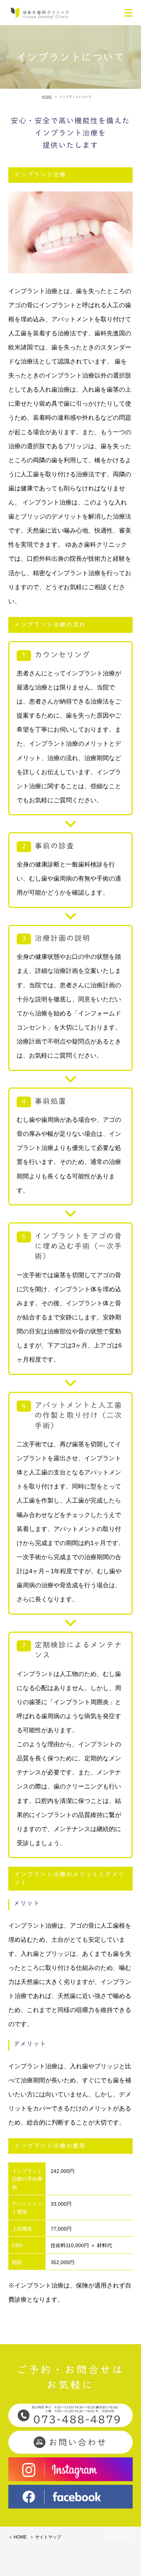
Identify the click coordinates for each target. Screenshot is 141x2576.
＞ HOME (18, 2537)
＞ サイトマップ (45, 2537)
